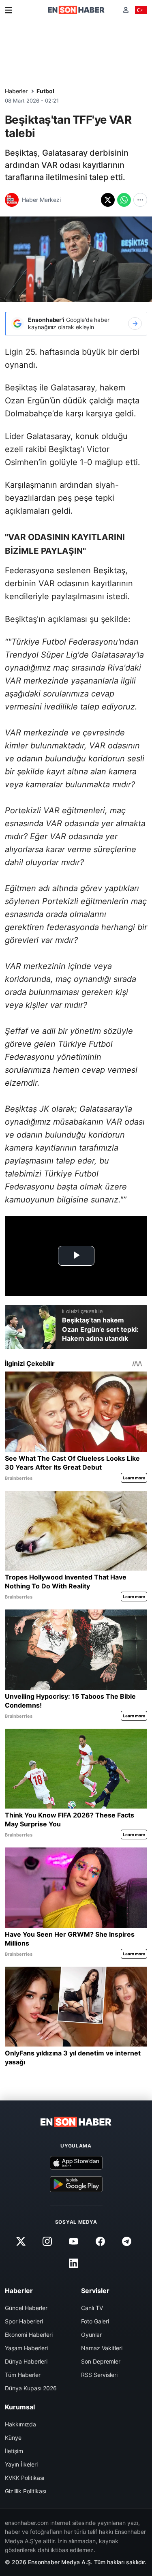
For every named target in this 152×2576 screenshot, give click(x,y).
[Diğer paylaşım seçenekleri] (140, 200)
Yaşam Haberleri (26, 2348)
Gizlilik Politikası (26, 2491)
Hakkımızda (20, 2424)
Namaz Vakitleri (102, 2348)
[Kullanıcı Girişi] (126, 10)
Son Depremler (101, 2361)
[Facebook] (100, 2242)
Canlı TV (92, 2308)
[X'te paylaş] (108, 200)
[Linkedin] (74, 2263)
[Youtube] (74, 2242)
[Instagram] (47, 2242)
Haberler (16, 91)
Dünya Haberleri (26, 2361)
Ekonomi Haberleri (29, 2335)
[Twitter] (21, 2242)
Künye (13, 2438)
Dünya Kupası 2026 (31, 2388)
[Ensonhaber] (76, 10)
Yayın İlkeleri (21, 2464)
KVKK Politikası (25, 2478)
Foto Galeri (95, 2321)
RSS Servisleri (99, 2375)
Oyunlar (91, 2335)
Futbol (45, 91)
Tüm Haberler (23, 2375)
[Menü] (9, 10)
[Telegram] (126, 2242)
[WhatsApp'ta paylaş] (124, 200)
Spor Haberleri (24, 2321)
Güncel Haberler (26, 2308)
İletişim (14, 2451)
